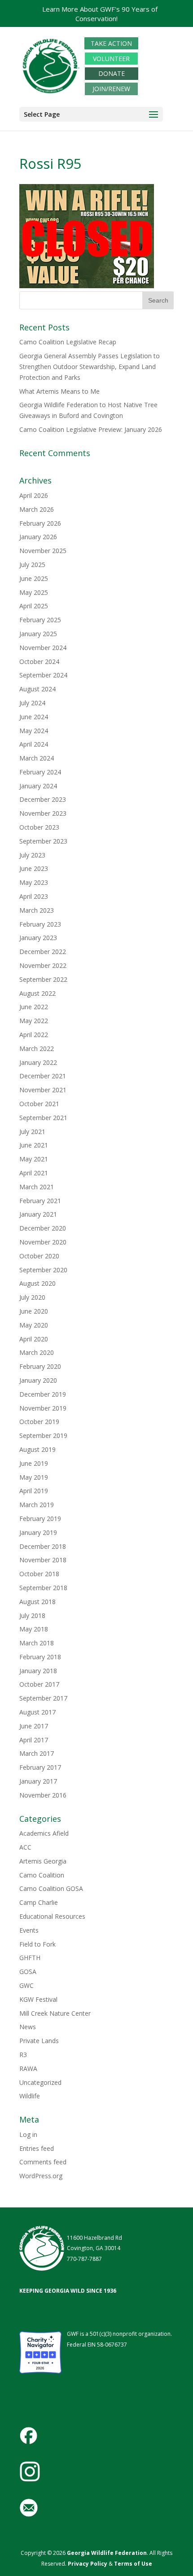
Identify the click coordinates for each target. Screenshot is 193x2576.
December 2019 (43, 1394)
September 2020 (43, 1270)
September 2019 (43, 1435)
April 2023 (34, 896)
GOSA (28, 1972)
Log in (28, 2134)
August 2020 (37, 1283)
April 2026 (34, 495)
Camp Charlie (39, 1902)
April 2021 (34, 1173)
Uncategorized (40, 2082)
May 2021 (34, 1159)
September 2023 (43, 841)
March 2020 (37, 1352)
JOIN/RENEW (111, 89)
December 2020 (43, 1228)
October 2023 (39, 827)
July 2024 (32, 703)
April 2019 (34, 1491)
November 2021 (43, 1090)
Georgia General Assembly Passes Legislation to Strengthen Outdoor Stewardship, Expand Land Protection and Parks (90, 367)
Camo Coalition (42, 1875)
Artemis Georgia (43, 1861)
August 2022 (37, 993)
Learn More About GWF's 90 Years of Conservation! (100, 14)
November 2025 (43, 551)
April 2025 (34, 606)
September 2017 (43, 1698)
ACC (25, 1847)
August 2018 (37, 1602)
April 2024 (34, 744)
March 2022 (37, 1048)
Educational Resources (52, 1916)
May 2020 (34, 1325)
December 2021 (43, 1076)
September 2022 (43, 979)
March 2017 (37, 1753)
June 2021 (34, 1145)
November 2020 (43, 1242)
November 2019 (43, 1408)
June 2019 (34, 1463)
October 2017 (39, 1684)
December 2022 (43, 952)
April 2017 (34, 1740)
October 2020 (39, 1256)
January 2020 (38, 1380)
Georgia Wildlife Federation (107, 2553)
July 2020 (32, 1297)
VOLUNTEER (111, 59)
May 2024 (34, 731)
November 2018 (43, 1560)
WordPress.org (41, 2176)
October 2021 (39, 1104)
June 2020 (34, 1311)
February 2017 (40, 1767)
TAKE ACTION (111, 43)
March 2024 (37, 758)
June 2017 (34, 1726)
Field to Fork (37, 1944)
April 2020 (34, 1339)
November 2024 (43, 648)
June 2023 (34, 868)
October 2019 (39, 1422)
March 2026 (37, 509)
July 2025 (32, 565)
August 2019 (37, 1449)
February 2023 (40, 924)
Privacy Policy (87, 2564)
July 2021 (32, 1132)
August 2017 (37, 1712)
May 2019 (34, 1477)
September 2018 (43, 1588)
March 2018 (37, 1643)
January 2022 (38, 1062)
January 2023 (38, 938)
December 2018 (43, 1546)
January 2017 (38, 1781)
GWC (26, 1985)
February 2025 (40, 620)
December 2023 (43, 799)
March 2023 (37, 910)
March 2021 (37, 1187)
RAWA (28, 2068)
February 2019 (40, 1519)
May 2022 (34, 1021)
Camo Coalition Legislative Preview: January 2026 (91, 429)
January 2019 (38, 1532)
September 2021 (43, 1118)
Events (29, 1930)
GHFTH (30, 1958)
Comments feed (43, 2162)
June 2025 (34, 578)
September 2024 (43, 675)
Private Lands (39, 2041)
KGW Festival (38, 1999)
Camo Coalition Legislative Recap (68, 342)
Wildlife (30, 2096)
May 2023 (34, 882)
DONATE (112, 74)
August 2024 (37, 689)
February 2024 (40, 772)
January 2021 (38, 1214)
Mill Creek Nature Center (55, 2013)
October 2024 (39, 662)
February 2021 (40, 1201)
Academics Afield (44, 1833)
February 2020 (40, 1366)
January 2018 (38, 1671)
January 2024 (38, 786)
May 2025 (34, 592)
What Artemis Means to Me (59, 391)
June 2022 (34, 1007)
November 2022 (43, 965)
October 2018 (39, 1574)
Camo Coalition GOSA (51, 1888)
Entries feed (37, 2148)
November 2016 (43, 1795)
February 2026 (40, 523)
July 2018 (32, 1615)
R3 (23, 2055)
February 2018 (40, 1657)
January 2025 (38, 634)
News (28, 2027)
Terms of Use (133, 2564)
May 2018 (34, 1629)
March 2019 (37, 1505)
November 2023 (43, 813)
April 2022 (34, 1035)
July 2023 (32, 855)
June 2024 (34, 717)
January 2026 (38, 537)
